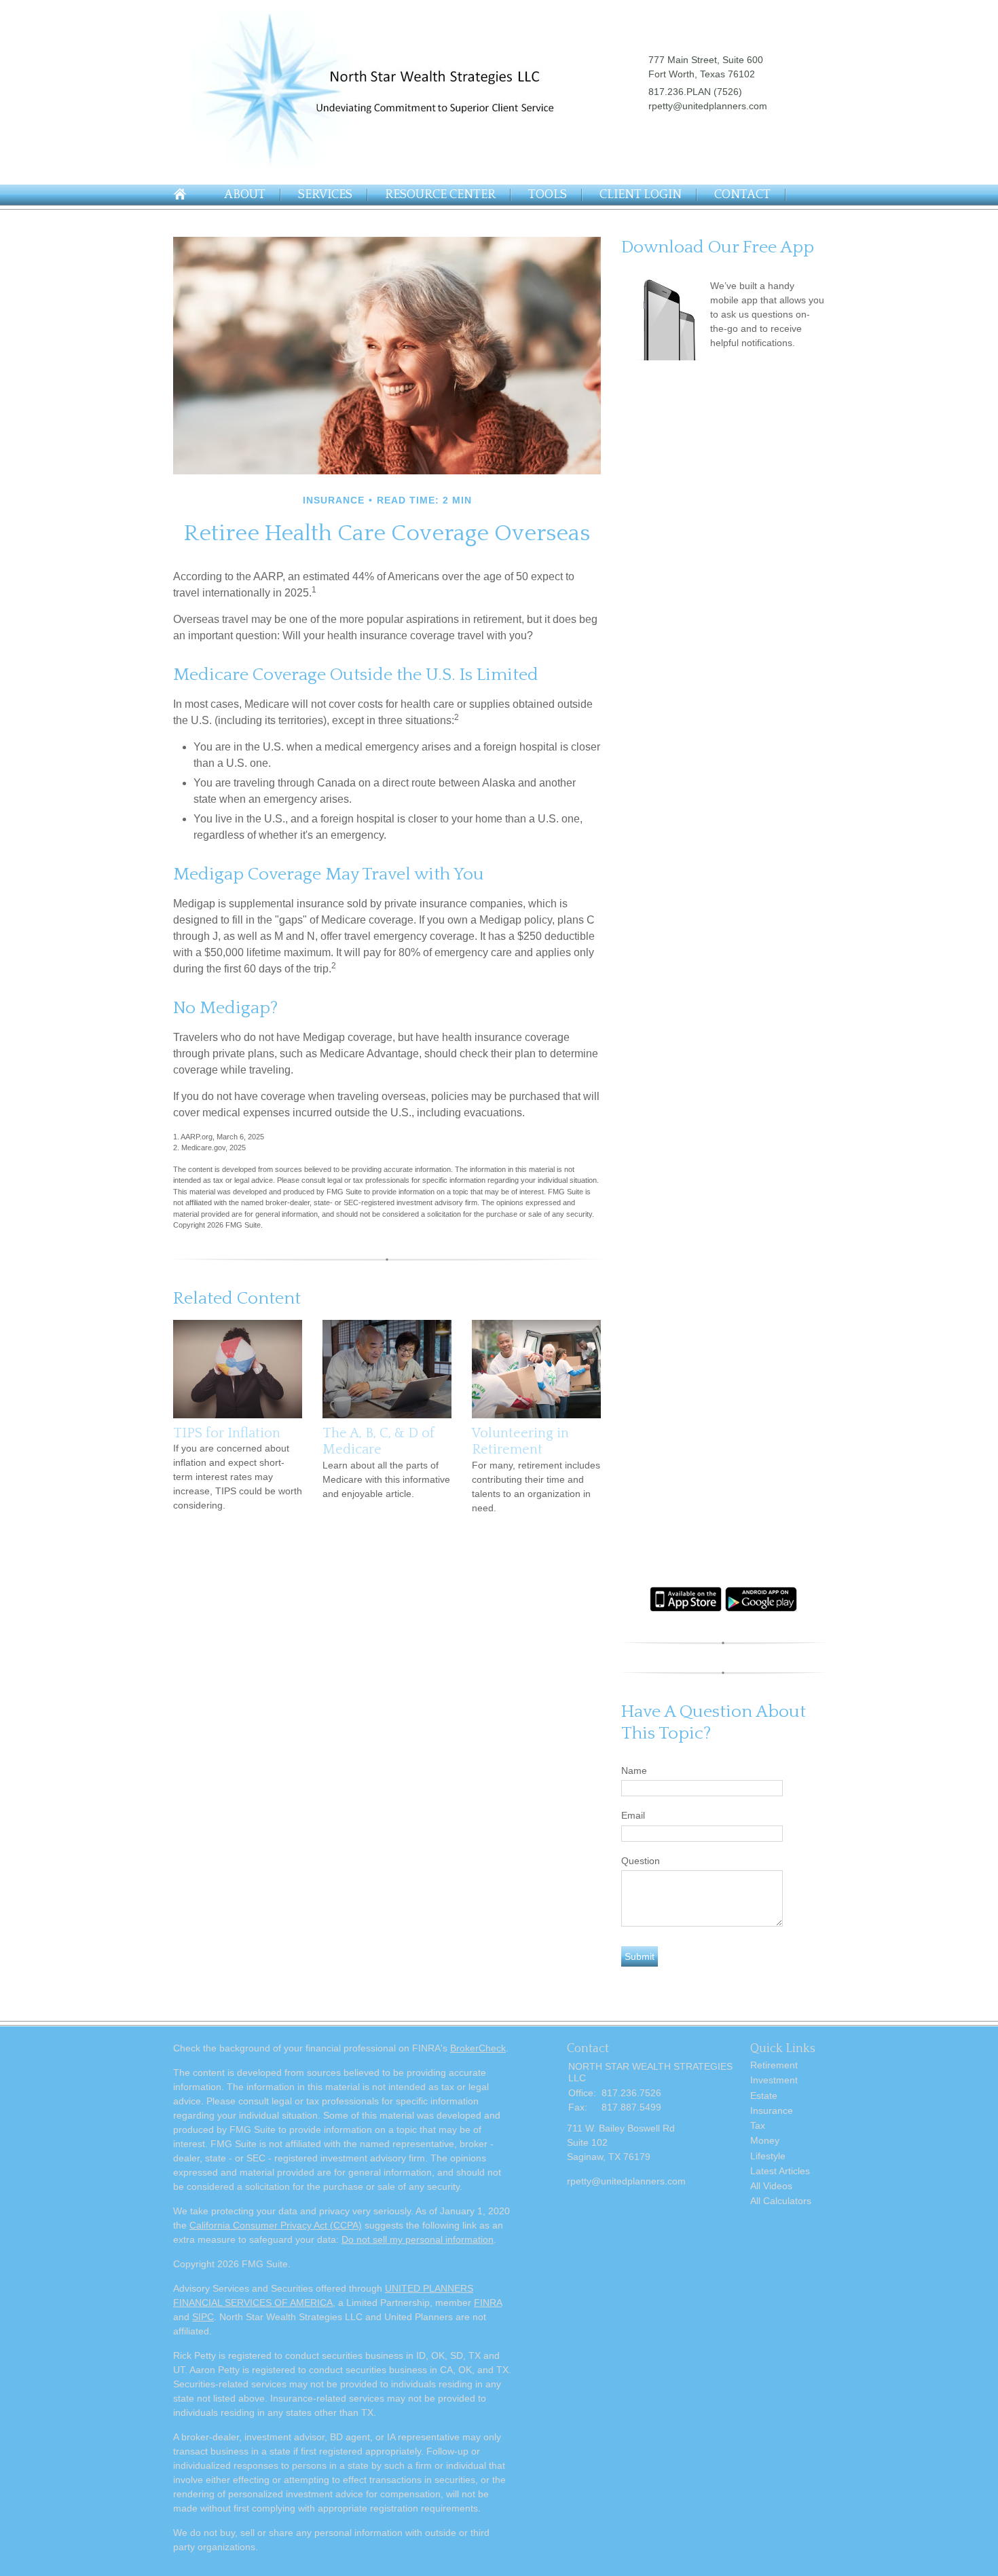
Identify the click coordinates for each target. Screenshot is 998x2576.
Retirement (774, 2065)
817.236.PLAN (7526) (695, 92)
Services (325, 195)
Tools (548, 195)
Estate (764, 2096)
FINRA (488, 2303)
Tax (758, 2125)
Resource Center (440, 195)
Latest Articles (780, 2171)
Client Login (641, 195)
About (245, 195)
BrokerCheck (478, 2048)
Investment (774, 2080)
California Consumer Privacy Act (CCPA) (276, 2225)
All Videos (771, 2186)
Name (634, 1770)
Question (641, 1861)
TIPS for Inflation (227, 1433)
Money (765, 2140)
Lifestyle (768, 2156)
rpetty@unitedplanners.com (708, 106)
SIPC (203, 2317)
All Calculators (781, 2201)
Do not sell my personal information (418, 2239)
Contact (742, 195)
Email (633, 1815)
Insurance (772, 2110)
